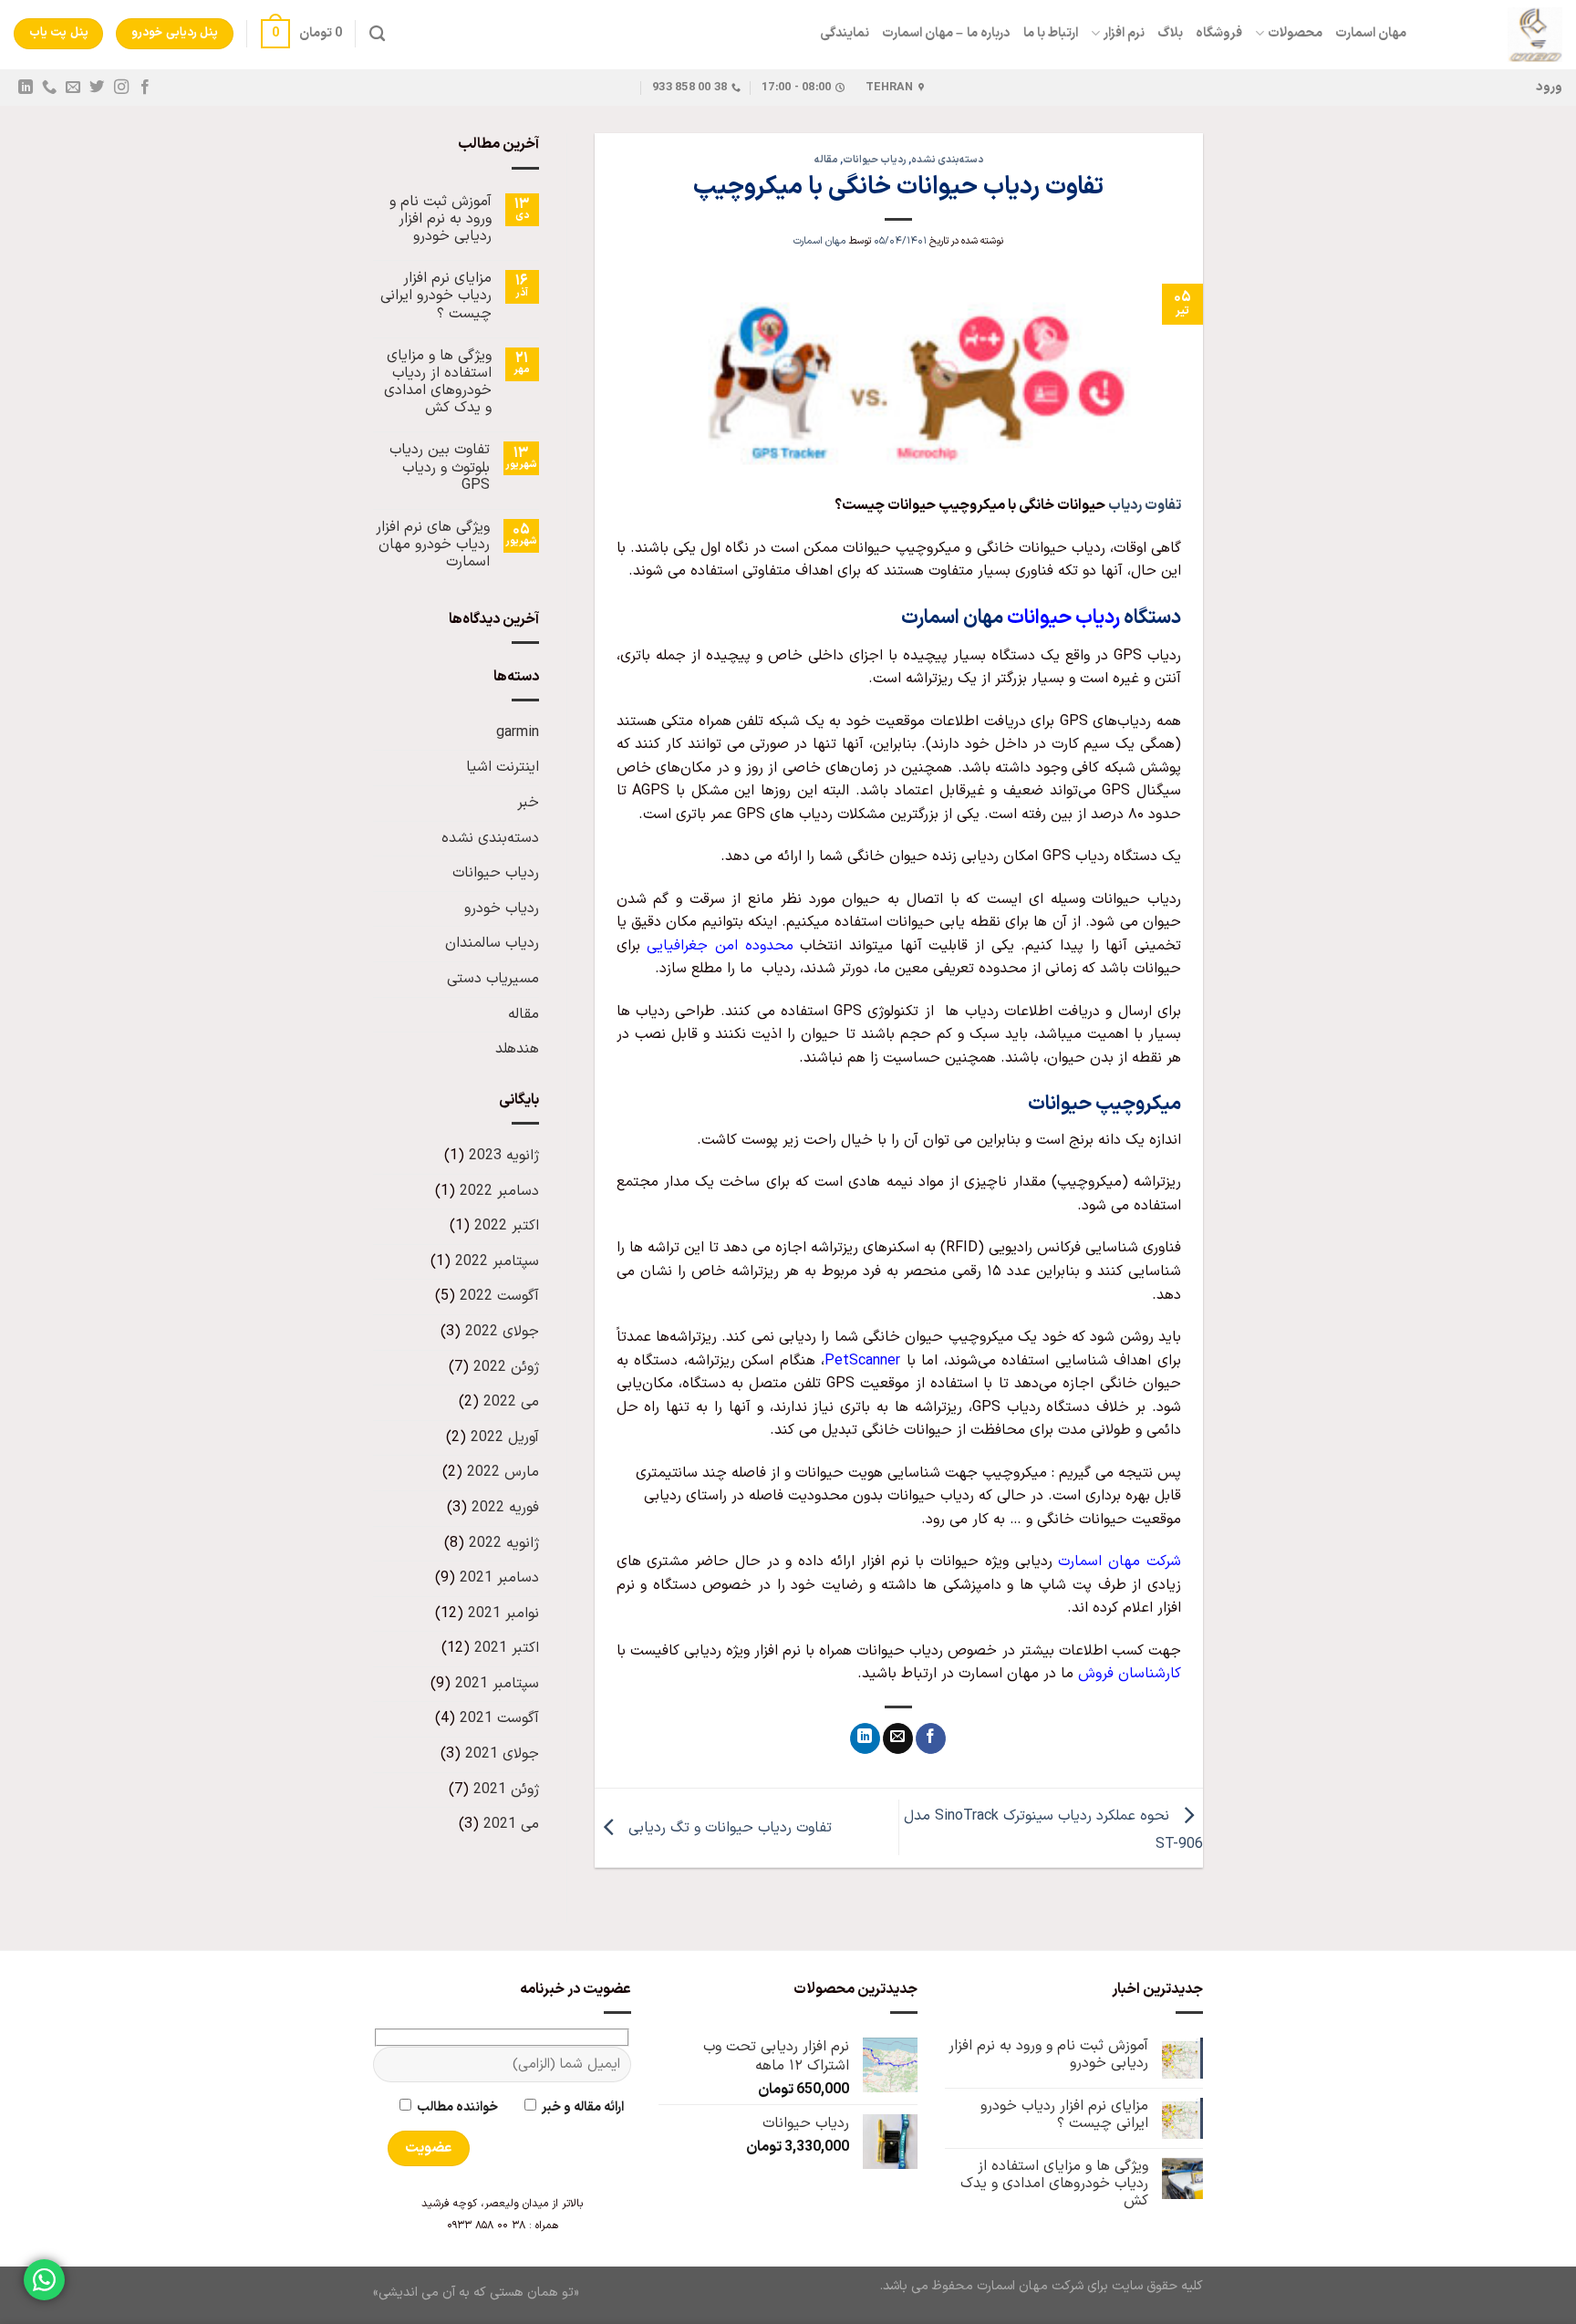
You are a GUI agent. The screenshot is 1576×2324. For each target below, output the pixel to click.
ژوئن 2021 (506, 1790)
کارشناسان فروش (1130, 1674)
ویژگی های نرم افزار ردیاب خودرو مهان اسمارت (433, 545)
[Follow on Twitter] (97, 88)
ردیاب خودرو (502, 908)
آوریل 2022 (505, 1437)
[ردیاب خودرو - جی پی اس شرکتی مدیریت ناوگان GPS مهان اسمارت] (1498, 35)
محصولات (1295, 33)
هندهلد (517, 1049)
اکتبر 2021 (507, 1648)
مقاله (826, 160)
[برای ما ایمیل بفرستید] (73, 88)
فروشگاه (1219, 33)
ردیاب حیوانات (875, 160)
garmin (518, 732)
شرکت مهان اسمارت (1120, 1561)
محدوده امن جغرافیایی (720, 946)
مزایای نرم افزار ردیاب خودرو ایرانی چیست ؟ (436, 296)
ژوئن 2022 (506, 1367)
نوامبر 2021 (503, 1613)
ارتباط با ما (1051, 33)
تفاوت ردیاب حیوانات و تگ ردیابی (728, 1827)
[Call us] (49, 88)
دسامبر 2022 (499, 1191)
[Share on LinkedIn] (865, 1738)
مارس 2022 (503, 1472)
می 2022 (511, 1402)
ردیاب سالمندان (492, 943)
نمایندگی (845, 33)
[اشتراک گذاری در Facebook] (931, 1738)
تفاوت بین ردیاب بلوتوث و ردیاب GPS (440, 468)
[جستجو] (377, 34)
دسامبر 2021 (499, 1578)
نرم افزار (1124, 33)
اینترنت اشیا (503, 767)
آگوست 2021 (499, 1718)
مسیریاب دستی (493, 979)
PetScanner (862, 1361)
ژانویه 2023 (504, 1156)
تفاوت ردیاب (1145, 505)
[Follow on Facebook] (144, 88)
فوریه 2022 (505, 1508)
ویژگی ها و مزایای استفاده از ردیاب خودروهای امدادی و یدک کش (438, 383)
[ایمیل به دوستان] (898, 1738)
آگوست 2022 (499, 1296)
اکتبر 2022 (507, 1226)
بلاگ (1170, 33)
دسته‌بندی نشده (947, 160)
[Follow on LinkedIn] (26, 88)
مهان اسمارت (1371, 33)
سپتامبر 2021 (497, 1684)
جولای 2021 (502, 1754)
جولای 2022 (502, 1332)
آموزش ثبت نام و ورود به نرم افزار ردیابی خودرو (441, 220)
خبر (528, 803)
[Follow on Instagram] (120, 88)
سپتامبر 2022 (497, 1261)
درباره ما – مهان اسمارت (946, 33)
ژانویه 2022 (504, 1543)
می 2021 (511, 1824)
